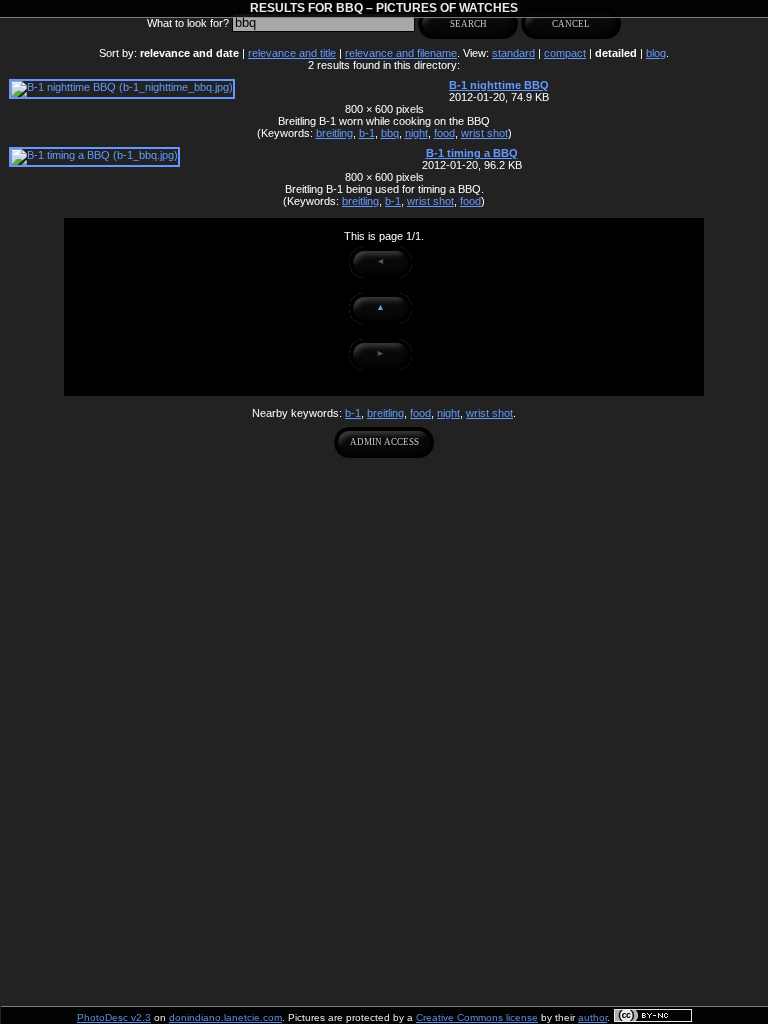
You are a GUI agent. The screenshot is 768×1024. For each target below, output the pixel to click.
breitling (334, 133)
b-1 (367, 133)
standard (513, 53)
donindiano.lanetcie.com (225, 1017)
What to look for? (188, 23)
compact (565, 53)
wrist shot (484, 133)
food (444, 133)
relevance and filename (401, 53)
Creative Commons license (477, 1017)
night (416, 133)
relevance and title (292, 53)
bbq (390, 133)
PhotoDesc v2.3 (114, 1017)
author (592, 1017)
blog (656, 53)
